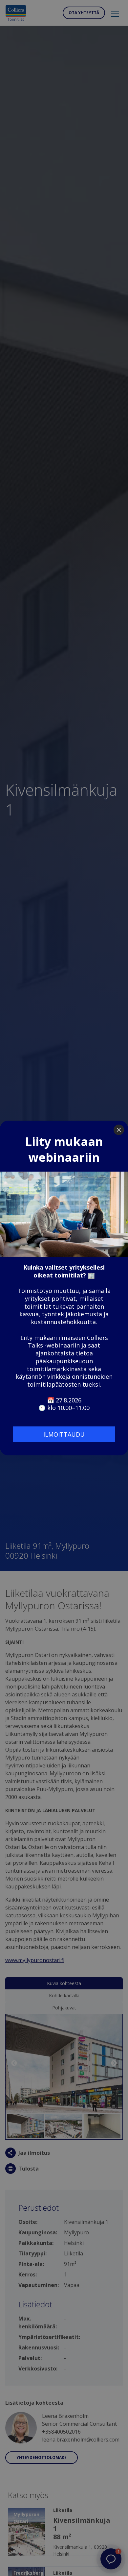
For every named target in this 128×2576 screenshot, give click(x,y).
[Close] (119, 1130)
